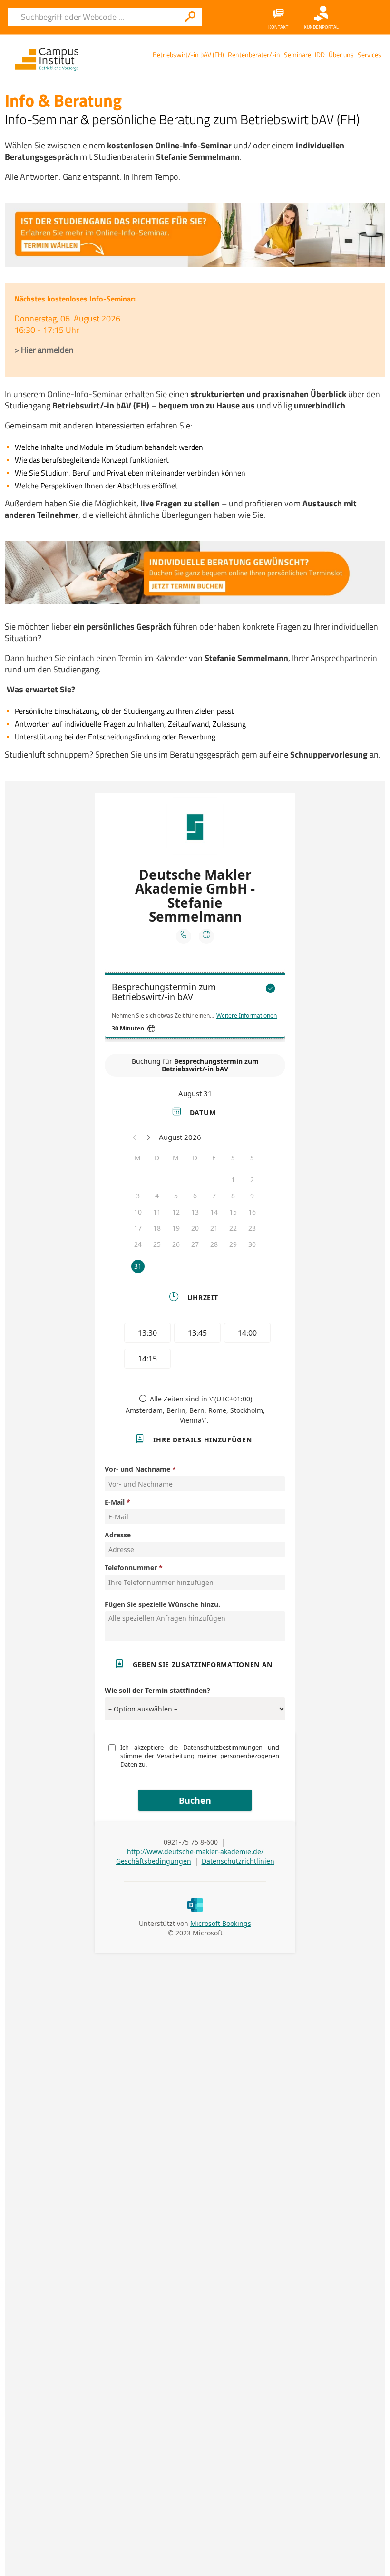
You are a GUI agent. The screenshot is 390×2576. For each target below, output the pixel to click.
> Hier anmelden (44, 350)
